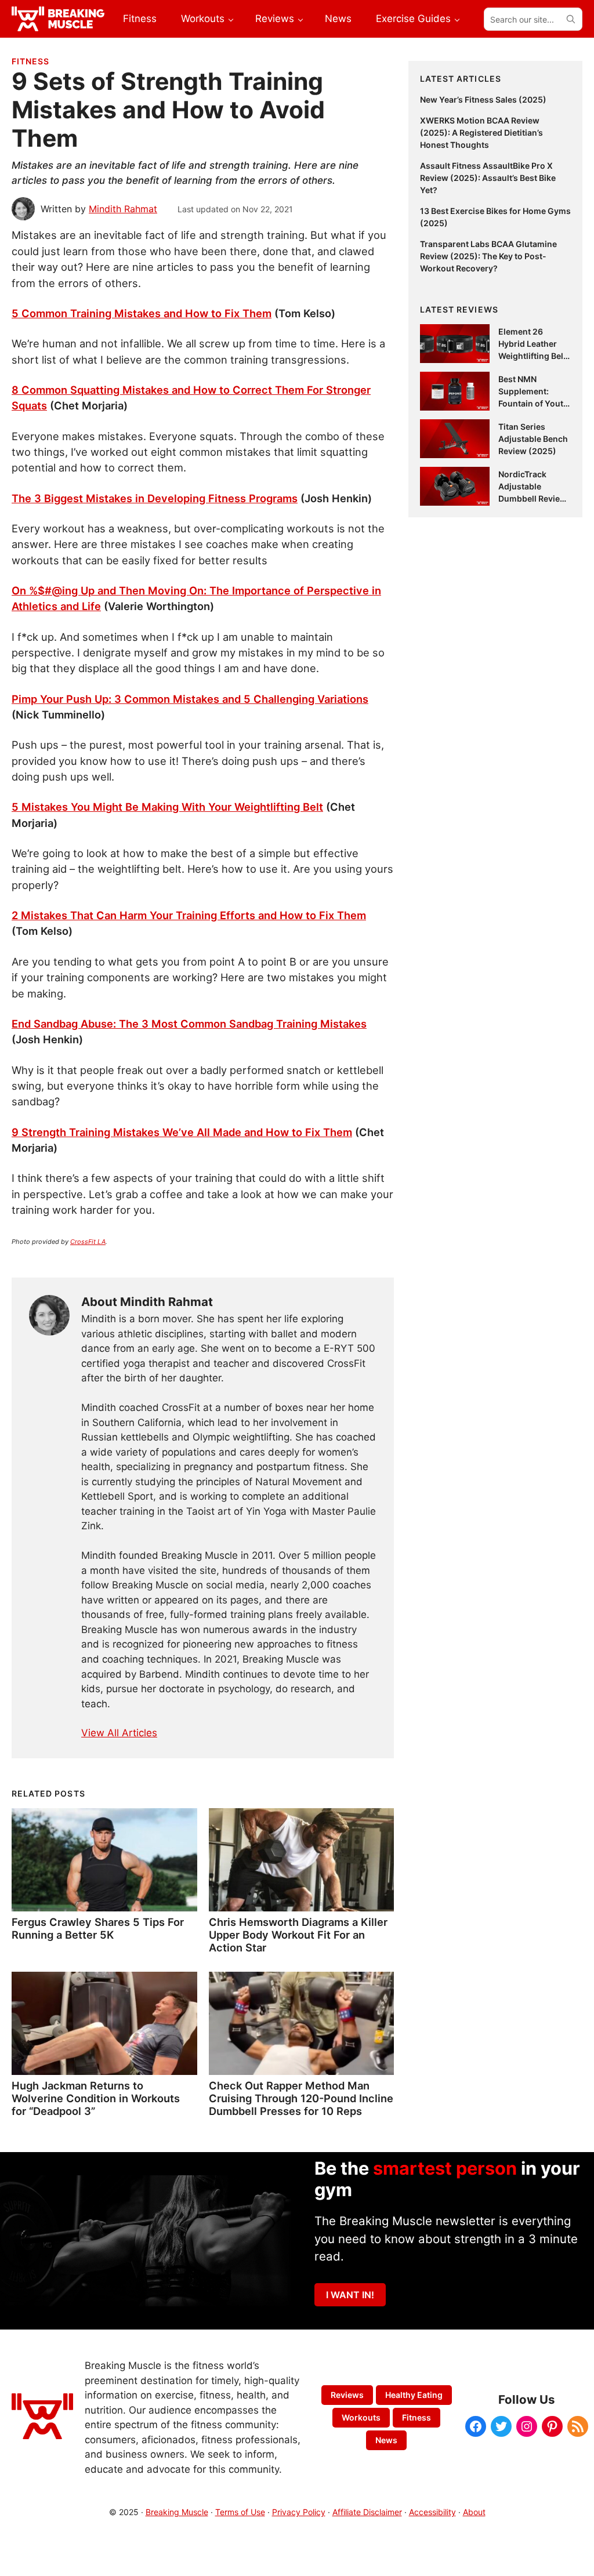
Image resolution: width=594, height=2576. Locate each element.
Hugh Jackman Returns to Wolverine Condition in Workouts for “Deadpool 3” (96, 2098)
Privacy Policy (299, 2512)
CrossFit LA (88, 1242)
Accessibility (432, 2512)
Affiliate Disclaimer (367, 2512)
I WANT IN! (350, 2295)
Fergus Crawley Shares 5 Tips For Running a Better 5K (98, 1928)
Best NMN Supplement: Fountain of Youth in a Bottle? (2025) (533, 403)
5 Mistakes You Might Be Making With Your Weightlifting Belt (167, 807)
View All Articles (119, 1733)
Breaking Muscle (177, 2512)
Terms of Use (240, 2512)
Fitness (30, 61)
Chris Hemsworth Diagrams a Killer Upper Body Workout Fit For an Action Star (298, 1935)
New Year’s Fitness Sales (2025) (483, 99)
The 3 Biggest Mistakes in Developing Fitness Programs (155, 498)
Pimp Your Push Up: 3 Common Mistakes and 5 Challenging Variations (190, 699)
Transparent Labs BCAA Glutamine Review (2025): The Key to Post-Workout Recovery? (488, 256)
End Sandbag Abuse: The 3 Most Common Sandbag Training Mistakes (189, 1024)
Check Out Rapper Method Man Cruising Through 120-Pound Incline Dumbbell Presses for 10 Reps (301, 2098)
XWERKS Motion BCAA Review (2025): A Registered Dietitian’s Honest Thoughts (481, 133)
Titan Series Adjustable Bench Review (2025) (533, 439)
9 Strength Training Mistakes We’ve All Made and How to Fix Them (182, 1132)
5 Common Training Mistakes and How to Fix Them (142, 313)
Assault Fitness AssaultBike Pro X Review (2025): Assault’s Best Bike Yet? (488, 178)
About (474, 2512)
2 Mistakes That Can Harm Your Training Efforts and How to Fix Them (189, 915)
